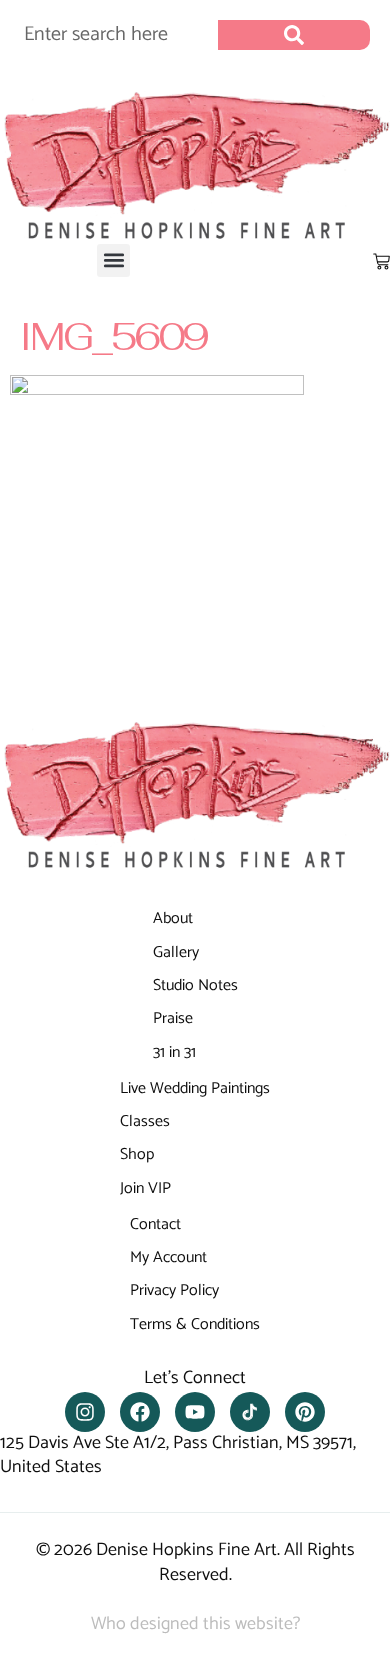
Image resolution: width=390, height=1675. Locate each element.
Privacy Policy (174, 1290)
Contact (155, 1224)
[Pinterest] (305, 1412)
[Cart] (381, 261)
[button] (113, 260)
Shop (137, 1154)
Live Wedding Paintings (195, 1088)
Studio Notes (195, 985)
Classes (145, 1121)
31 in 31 (174, 1052)
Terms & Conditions (195, 1324)
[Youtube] (195, 1412)
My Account (168, 1257)
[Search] (294, 35)
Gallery (176, 952)
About (173, 918)
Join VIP (145, 1188)
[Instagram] (85, 1412)
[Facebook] (140, 1412)
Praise (173, 1018)
